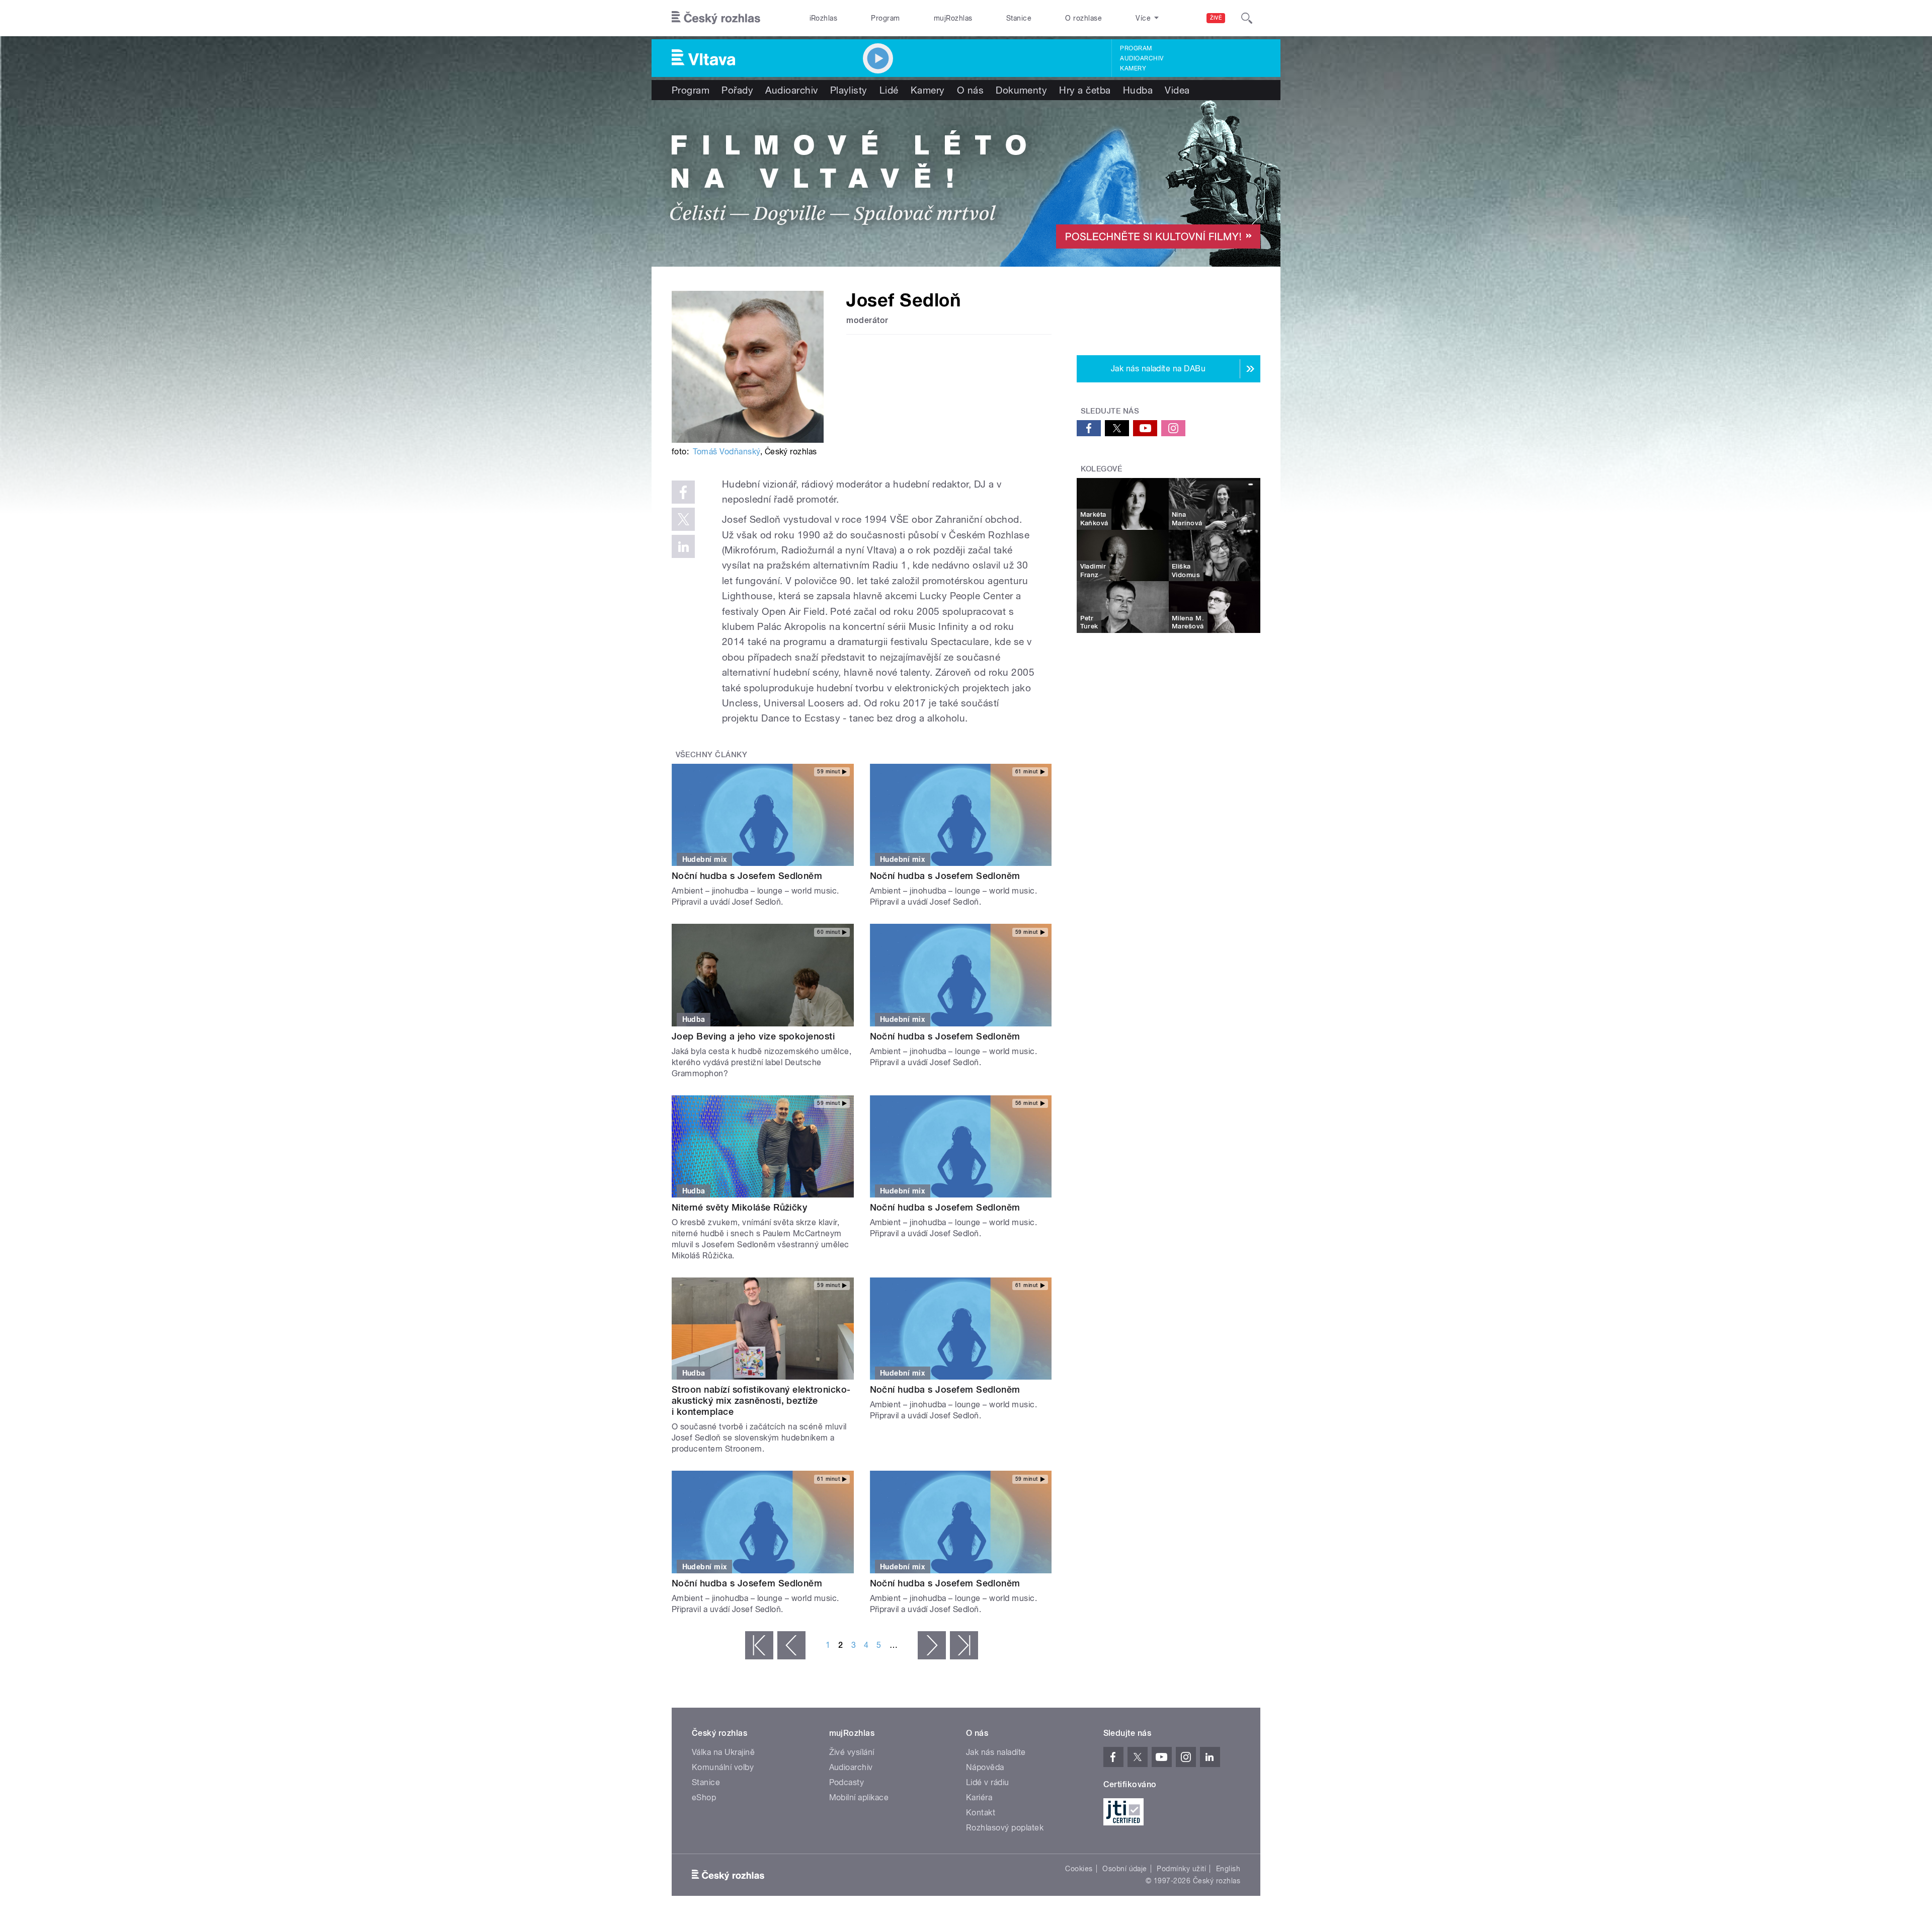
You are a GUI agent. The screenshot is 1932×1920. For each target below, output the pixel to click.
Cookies (1079, 1869)
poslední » (964, 1645)
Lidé (889, 90)
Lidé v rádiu (988, 1782)
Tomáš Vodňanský (726, 452)
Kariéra (979, 1797)
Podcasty (847, 1782)
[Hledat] (1247, 18)
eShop (704, 1797)
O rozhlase (1083, 18)
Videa (1177, 90)
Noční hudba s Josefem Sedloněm (747, 876)
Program (885, 18)
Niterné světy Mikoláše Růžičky (739, 1207)
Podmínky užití (1181, 1869)
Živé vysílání (852, 1752)
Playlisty (849, 90)
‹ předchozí (791, 1645)
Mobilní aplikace (859, 1797)
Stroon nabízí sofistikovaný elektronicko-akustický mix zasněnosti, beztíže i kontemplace (761, 1401)
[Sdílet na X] (683, 519)
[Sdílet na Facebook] (683, 492)
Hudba (1138, 90)
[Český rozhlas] (716, 18)
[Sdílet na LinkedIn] (683, 546)
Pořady (737, 90)
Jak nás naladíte (996, 1752)
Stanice (1019, 18)
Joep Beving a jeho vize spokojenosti (753, 1036)
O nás (970, 90)
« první (759, 1645)
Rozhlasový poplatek (1005, 1828)
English (1228, 1869)
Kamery (1133, 68)
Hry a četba (1085, 90)
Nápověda (985, 1767)
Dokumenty (1021, 90)
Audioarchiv (1142, 58)
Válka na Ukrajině (723, 1752)
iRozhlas (824, 18)
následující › (932, 1645)
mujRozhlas (953, 18)
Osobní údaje (1125, 1869)
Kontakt (981, 1813)
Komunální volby (723, 1767)
